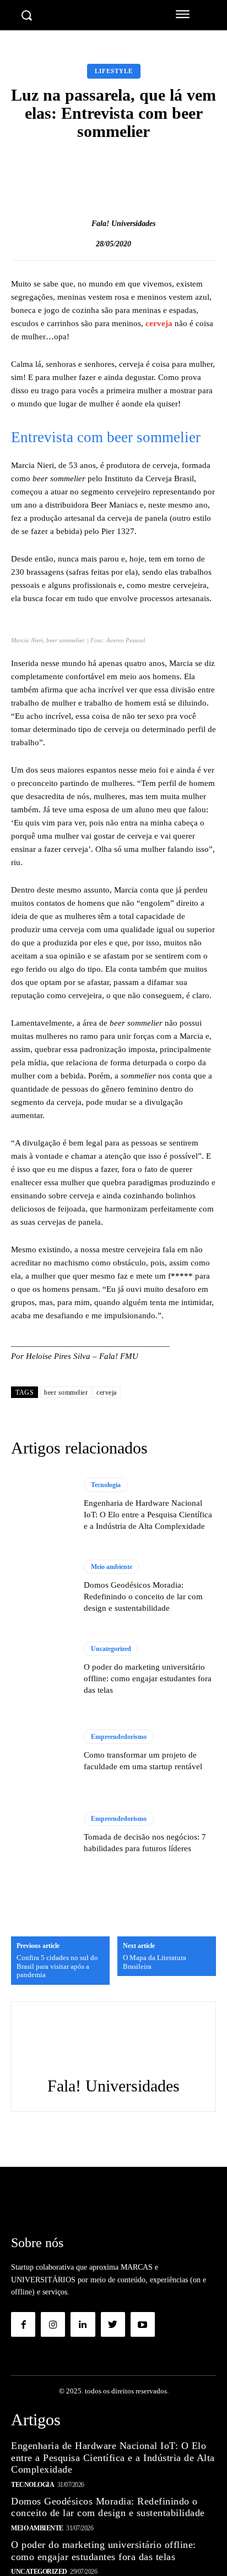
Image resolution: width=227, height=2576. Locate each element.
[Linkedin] (83, 2324)
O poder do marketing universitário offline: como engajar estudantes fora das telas (148, 1678)
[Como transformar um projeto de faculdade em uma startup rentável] (42, 1751)
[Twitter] (113, 2324)
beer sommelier (66, 1392)
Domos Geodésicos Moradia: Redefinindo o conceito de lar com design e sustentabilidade (143, 1597)
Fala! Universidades (123, 224)
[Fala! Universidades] (80, 224)
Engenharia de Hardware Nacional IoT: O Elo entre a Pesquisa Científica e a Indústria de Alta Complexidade (148, 1515)
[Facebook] (23, 2324)
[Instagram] (53, 2324)
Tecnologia (106, 1485)
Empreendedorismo (119, 1737)
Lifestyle (114, 71)
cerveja (159, 323)
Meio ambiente (112, 1567)
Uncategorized (111, 1649)
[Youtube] (143, 2324)
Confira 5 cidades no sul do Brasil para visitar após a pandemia (57, 1966)
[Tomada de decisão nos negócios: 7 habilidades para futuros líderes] (42, 1833)
